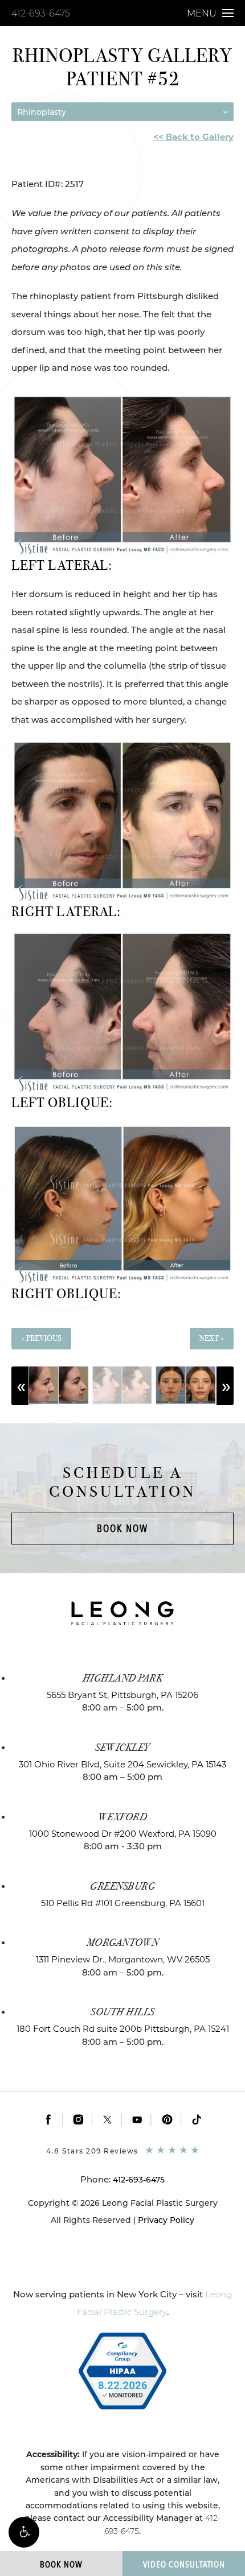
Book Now (122, 1528)
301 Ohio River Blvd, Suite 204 (122, 1764)
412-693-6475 (41, 13)
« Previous (41, 1338)
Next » (212, 1338)
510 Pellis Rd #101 (123, 1903)
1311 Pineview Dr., (123, 1959)
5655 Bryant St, (122, 1695)
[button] (24, 2532)
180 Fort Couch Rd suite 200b (123, 2029)
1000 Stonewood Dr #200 (123, 1834)
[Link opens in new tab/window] (49, 2119)
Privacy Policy (166, 2220)
